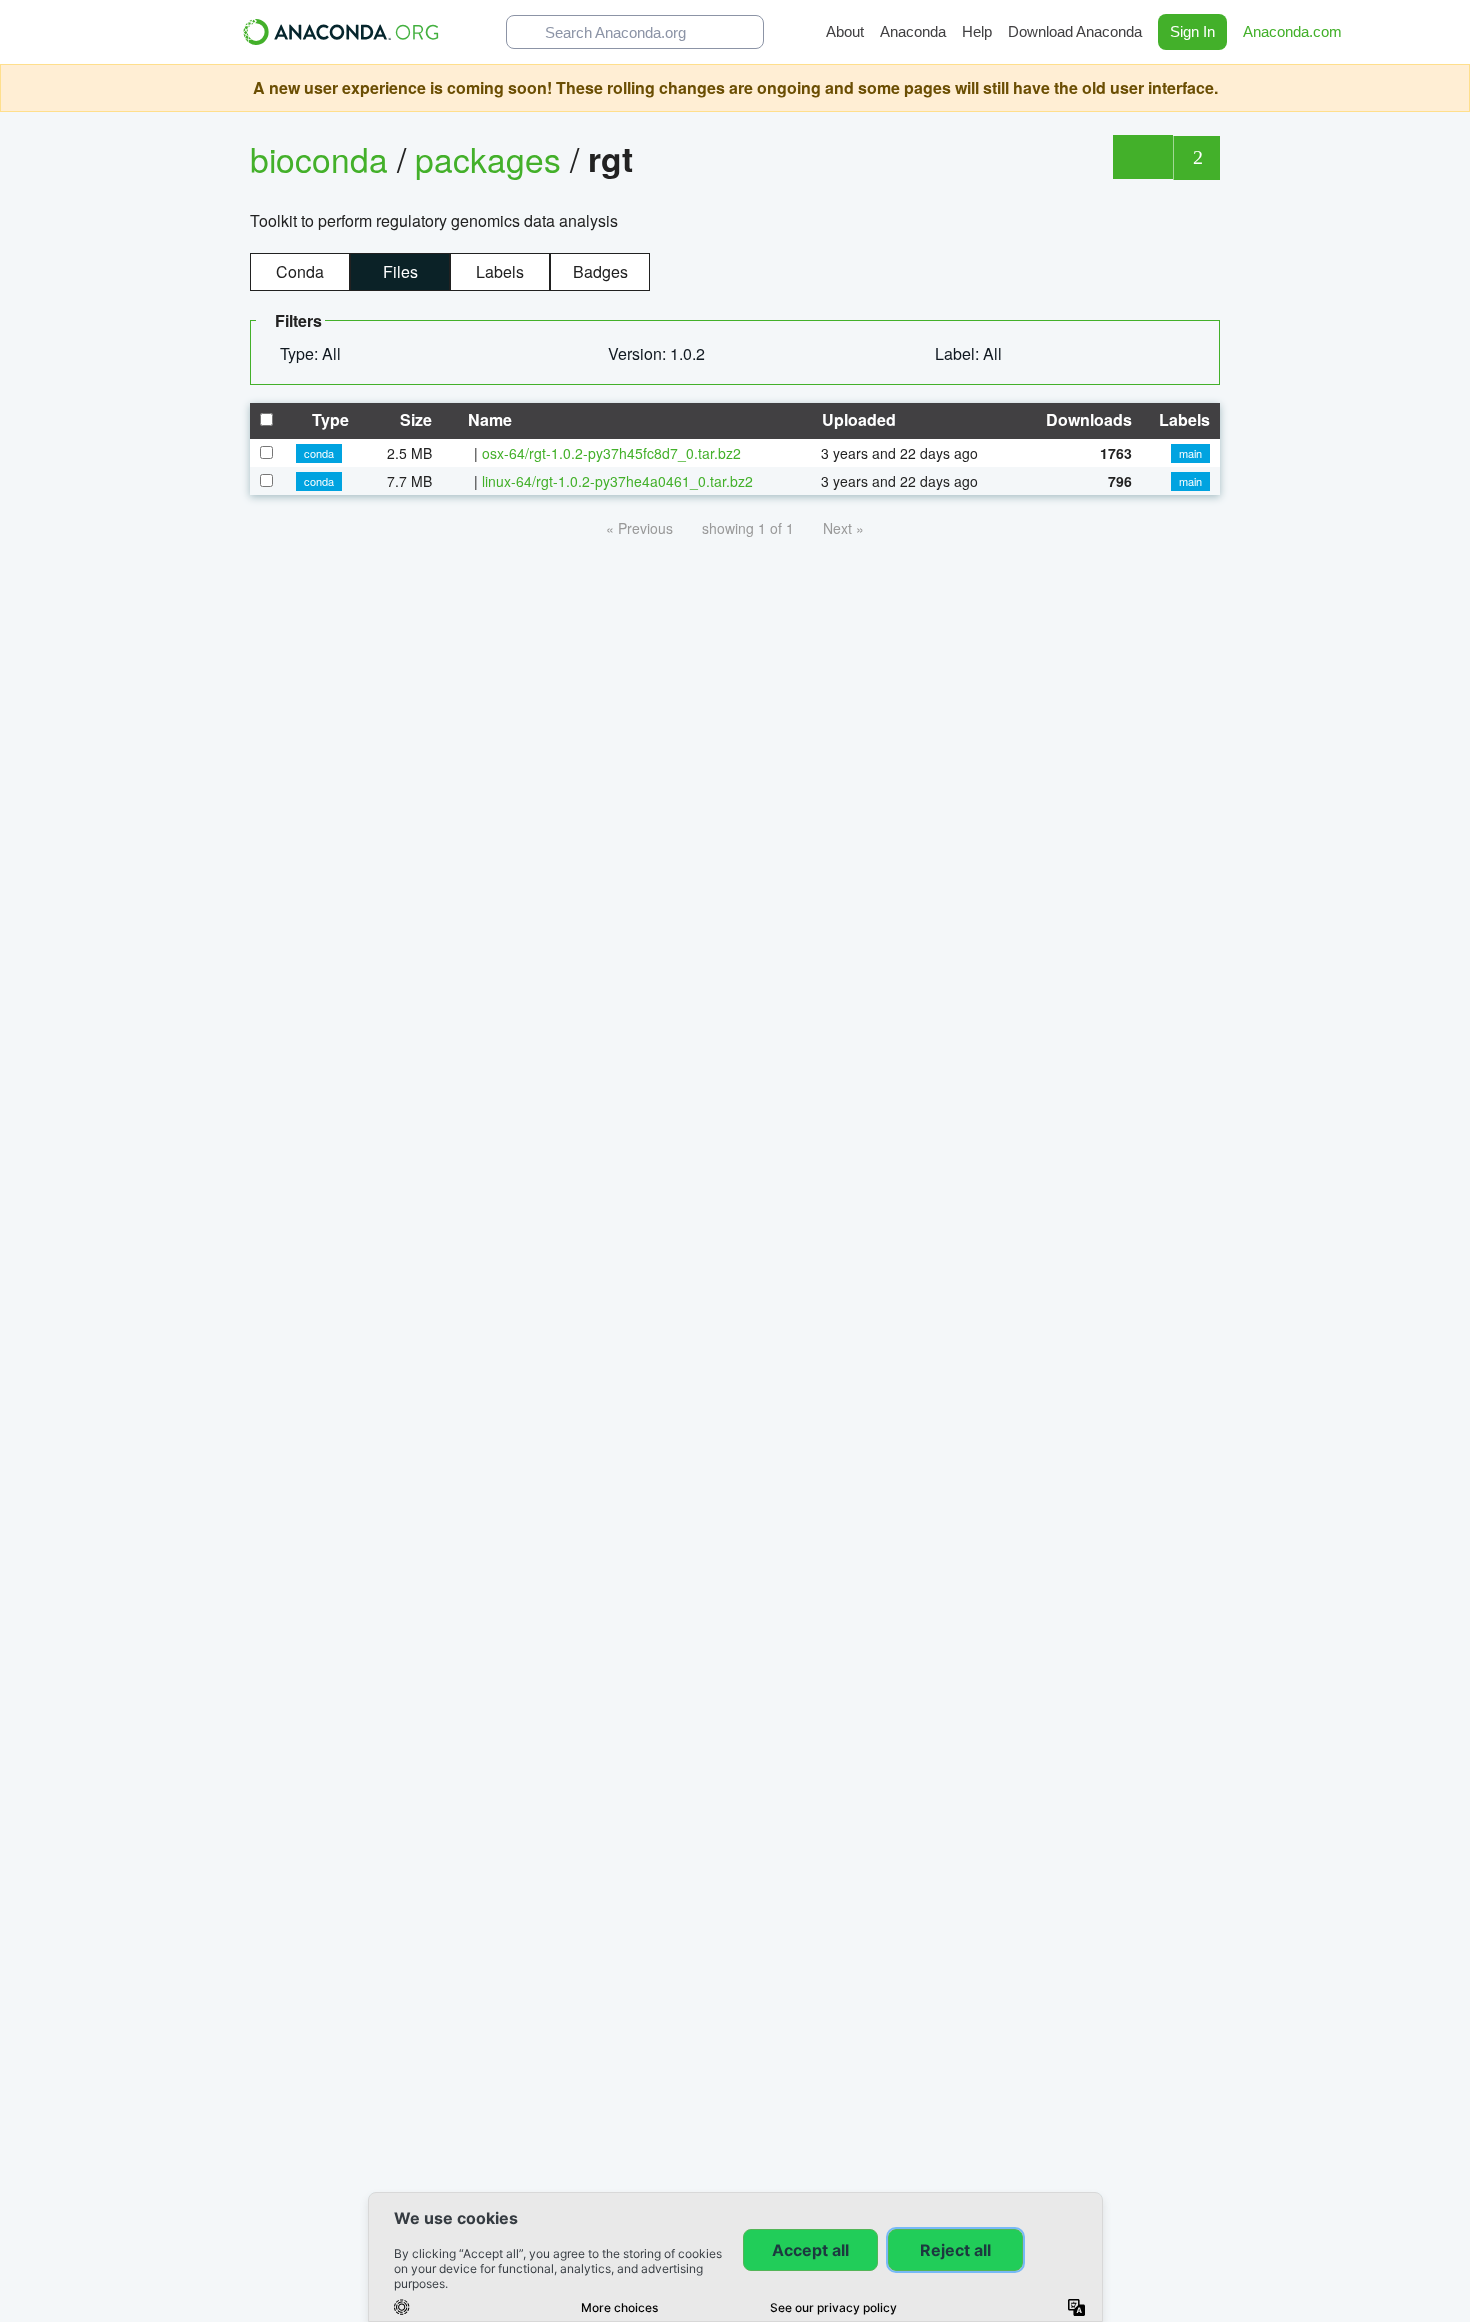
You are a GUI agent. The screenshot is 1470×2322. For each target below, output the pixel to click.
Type (328, 419)
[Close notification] (1450, 88)
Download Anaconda (1075, 31)
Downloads (1087, 419)
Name (488, 419)
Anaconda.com (1294, 31)
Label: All (970, 353)
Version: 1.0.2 (658, 353)
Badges (600, 271)
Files (400, 271)
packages (492, 158)
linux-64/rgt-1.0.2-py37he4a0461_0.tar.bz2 (617, 481)
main (1190, 453)
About (845, 31)
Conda (300, 271)
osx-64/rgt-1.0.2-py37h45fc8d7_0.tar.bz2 (611, 453)
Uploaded (857, 419)
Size (414, 419)
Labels (500, 271)
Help (977, 31)
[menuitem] (318, 354)
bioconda (319, 158)
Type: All (312, 353)
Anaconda (913, 31)
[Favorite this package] (1142, 157)
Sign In (1192, 31)
